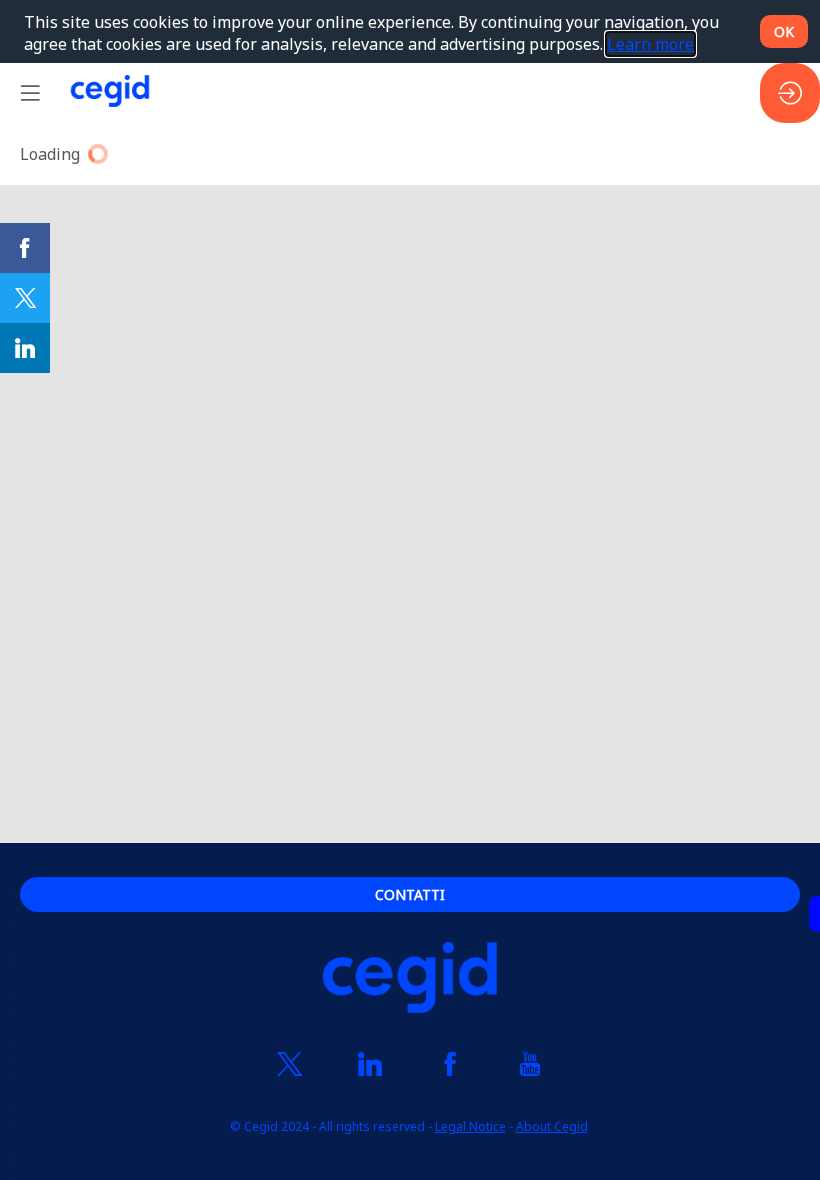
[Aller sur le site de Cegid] (410, 980)
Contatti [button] (410, 894)
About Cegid (552, 1127)
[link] (25, 248)
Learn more (650, 44)
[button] (30, 93)
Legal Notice (470, 1127)
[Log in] (790, 93)
